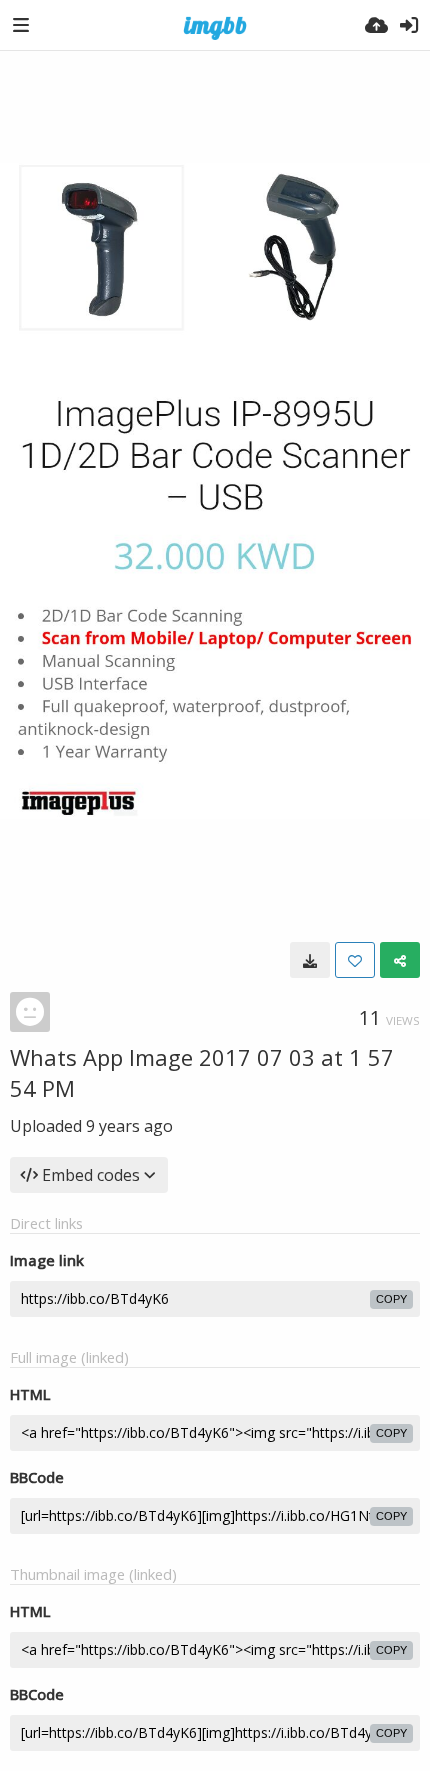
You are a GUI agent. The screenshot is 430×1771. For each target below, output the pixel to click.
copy (391, 1299)
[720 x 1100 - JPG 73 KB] (310, 960)
